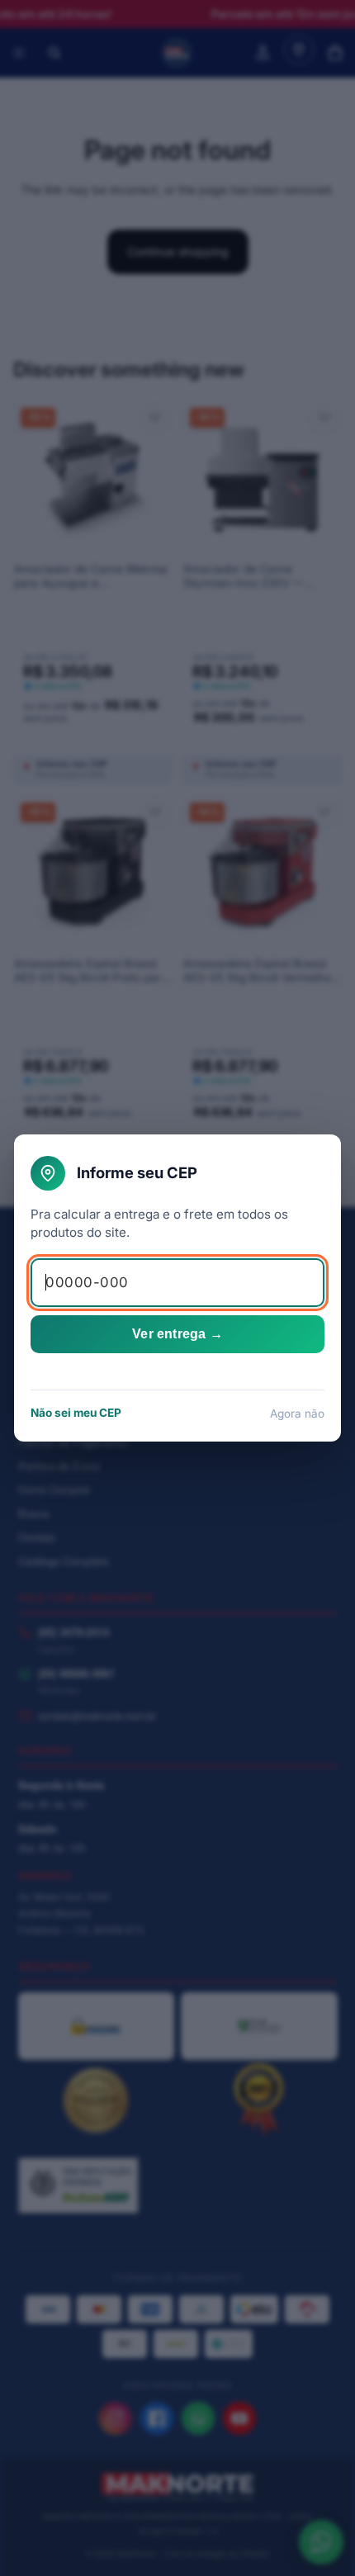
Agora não (297, 1413)
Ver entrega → (177, 1334)
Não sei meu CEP (76, 1413)
